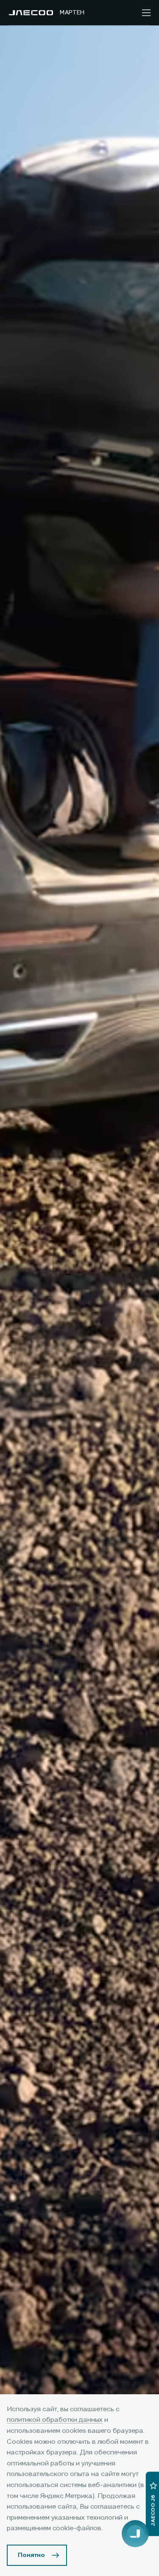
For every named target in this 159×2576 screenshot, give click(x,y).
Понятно (31, 2555)
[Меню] (146, 13)
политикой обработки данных (55, 2420)
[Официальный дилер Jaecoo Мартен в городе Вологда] (31, 13)
